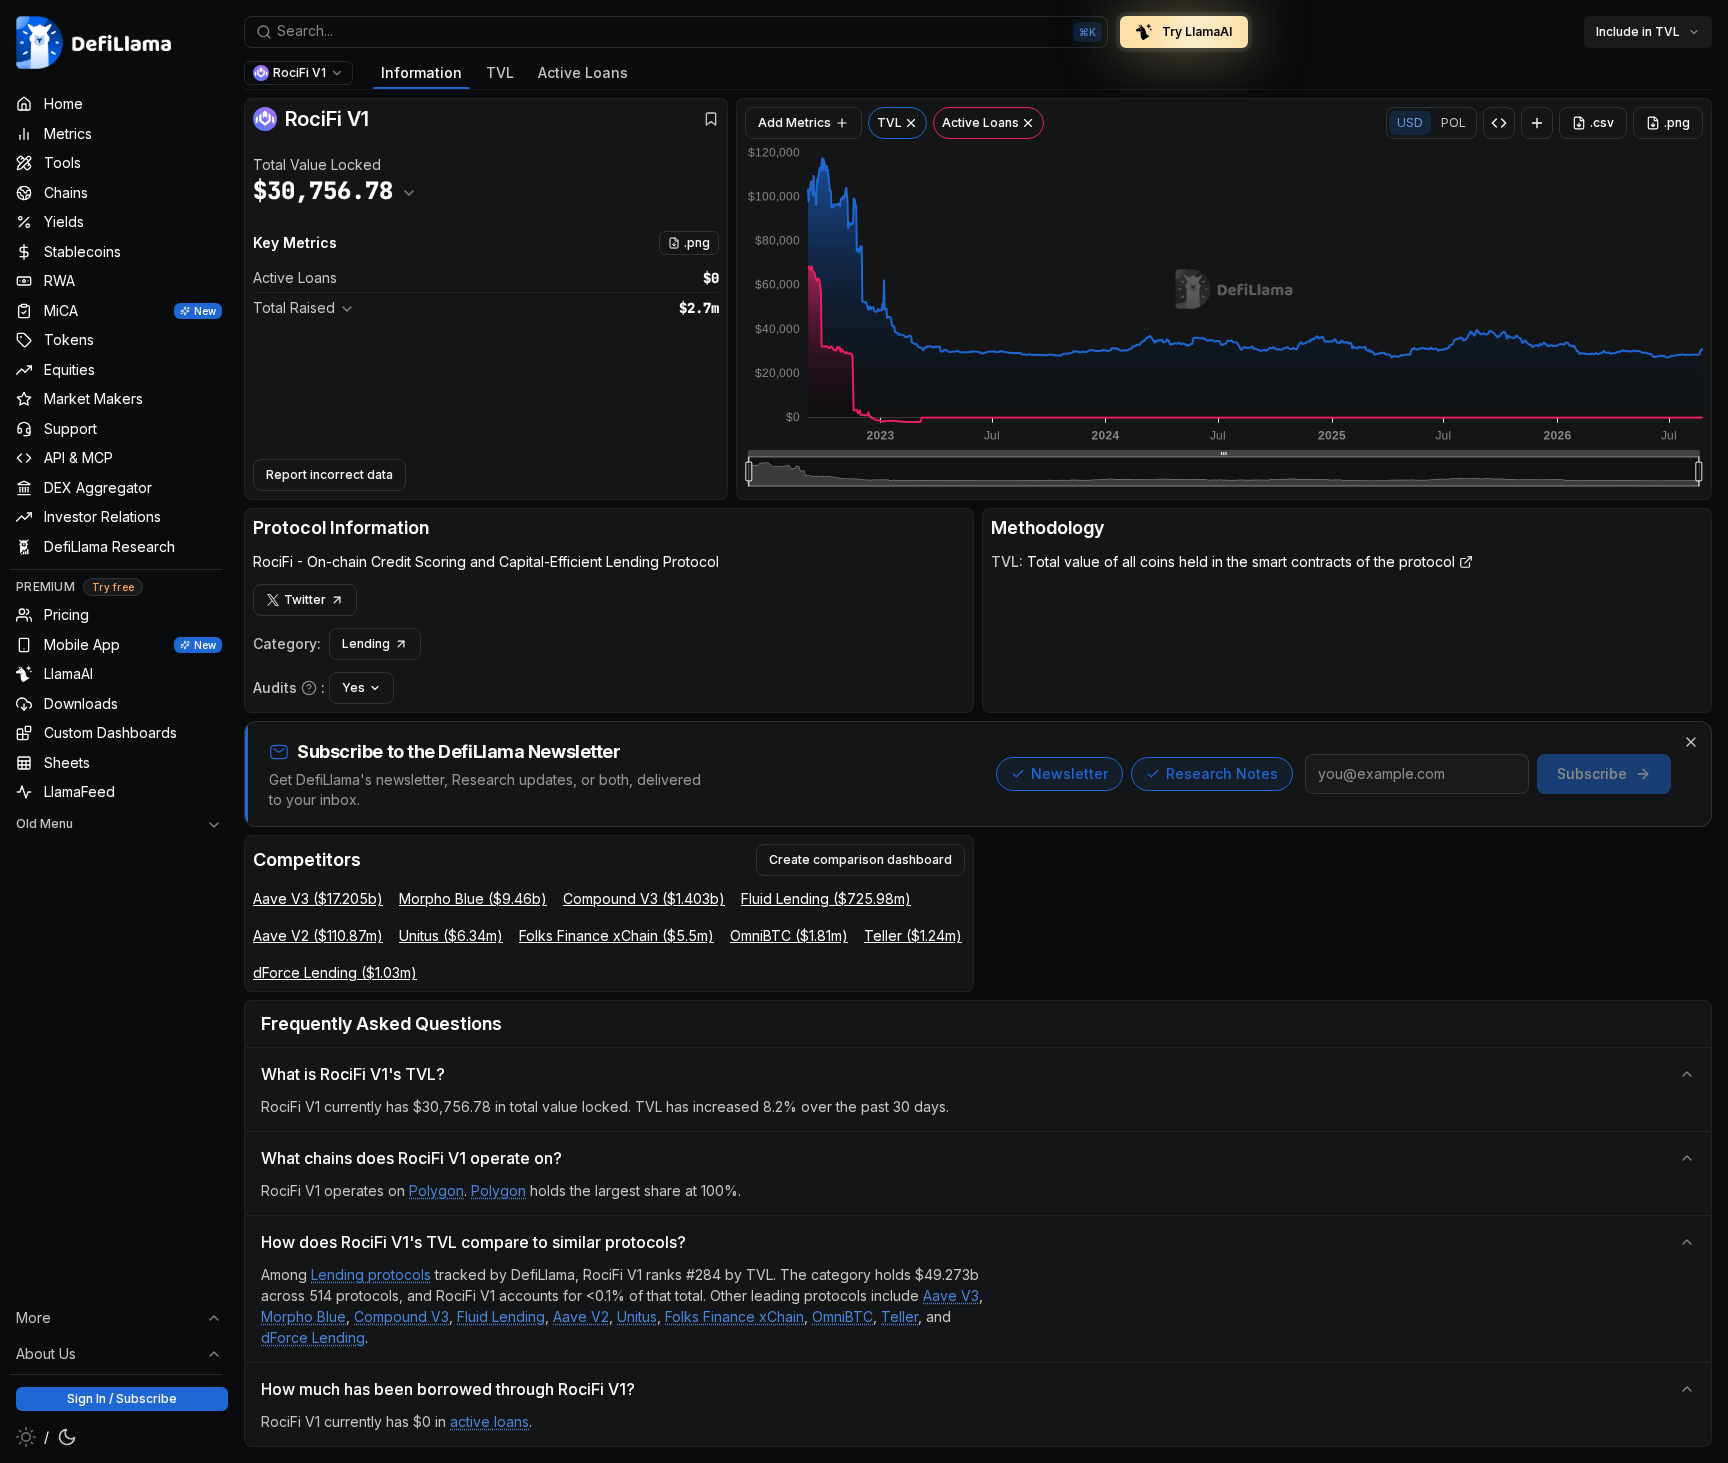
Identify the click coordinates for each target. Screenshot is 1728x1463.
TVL (500, 72)
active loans (489, 1421)
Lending (366, 643)
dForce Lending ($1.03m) (335, 972)
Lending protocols (371, 1274)
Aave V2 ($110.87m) (318, 935)
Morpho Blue (303, 1316)
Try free (113, 587)
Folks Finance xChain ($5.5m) (616, 935)
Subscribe (1592, 773)
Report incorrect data (329, 474)
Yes (353, 687)
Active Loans (583, 72)
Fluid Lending (501, 1316)
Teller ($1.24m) (913, 935)
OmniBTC (842, 1316)
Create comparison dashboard (860, 859)
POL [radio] (1453, 122)
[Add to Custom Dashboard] (1537, 123)
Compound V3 (401, 1316)
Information (421, 72)
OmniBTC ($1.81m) (789, 935)
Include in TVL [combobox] (1638, 31)
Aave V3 (951, 1295)
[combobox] (676, 32)
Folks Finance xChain (734, 1316)
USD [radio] (1410, 122)
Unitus (637, 1316)
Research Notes (1222, 773)
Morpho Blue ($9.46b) (473, 898)
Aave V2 (581, 1316)
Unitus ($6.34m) (451, 935)
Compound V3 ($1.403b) (644, 898)
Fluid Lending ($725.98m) (826, 898)
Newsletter (1069, 773)
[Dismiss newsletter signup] (1691, 742)
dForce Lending (313, 1337)
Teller (899, 1316)
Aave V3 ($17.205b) (318, 898)
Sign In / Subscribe (122, 1398)
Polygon (436, 1190)
